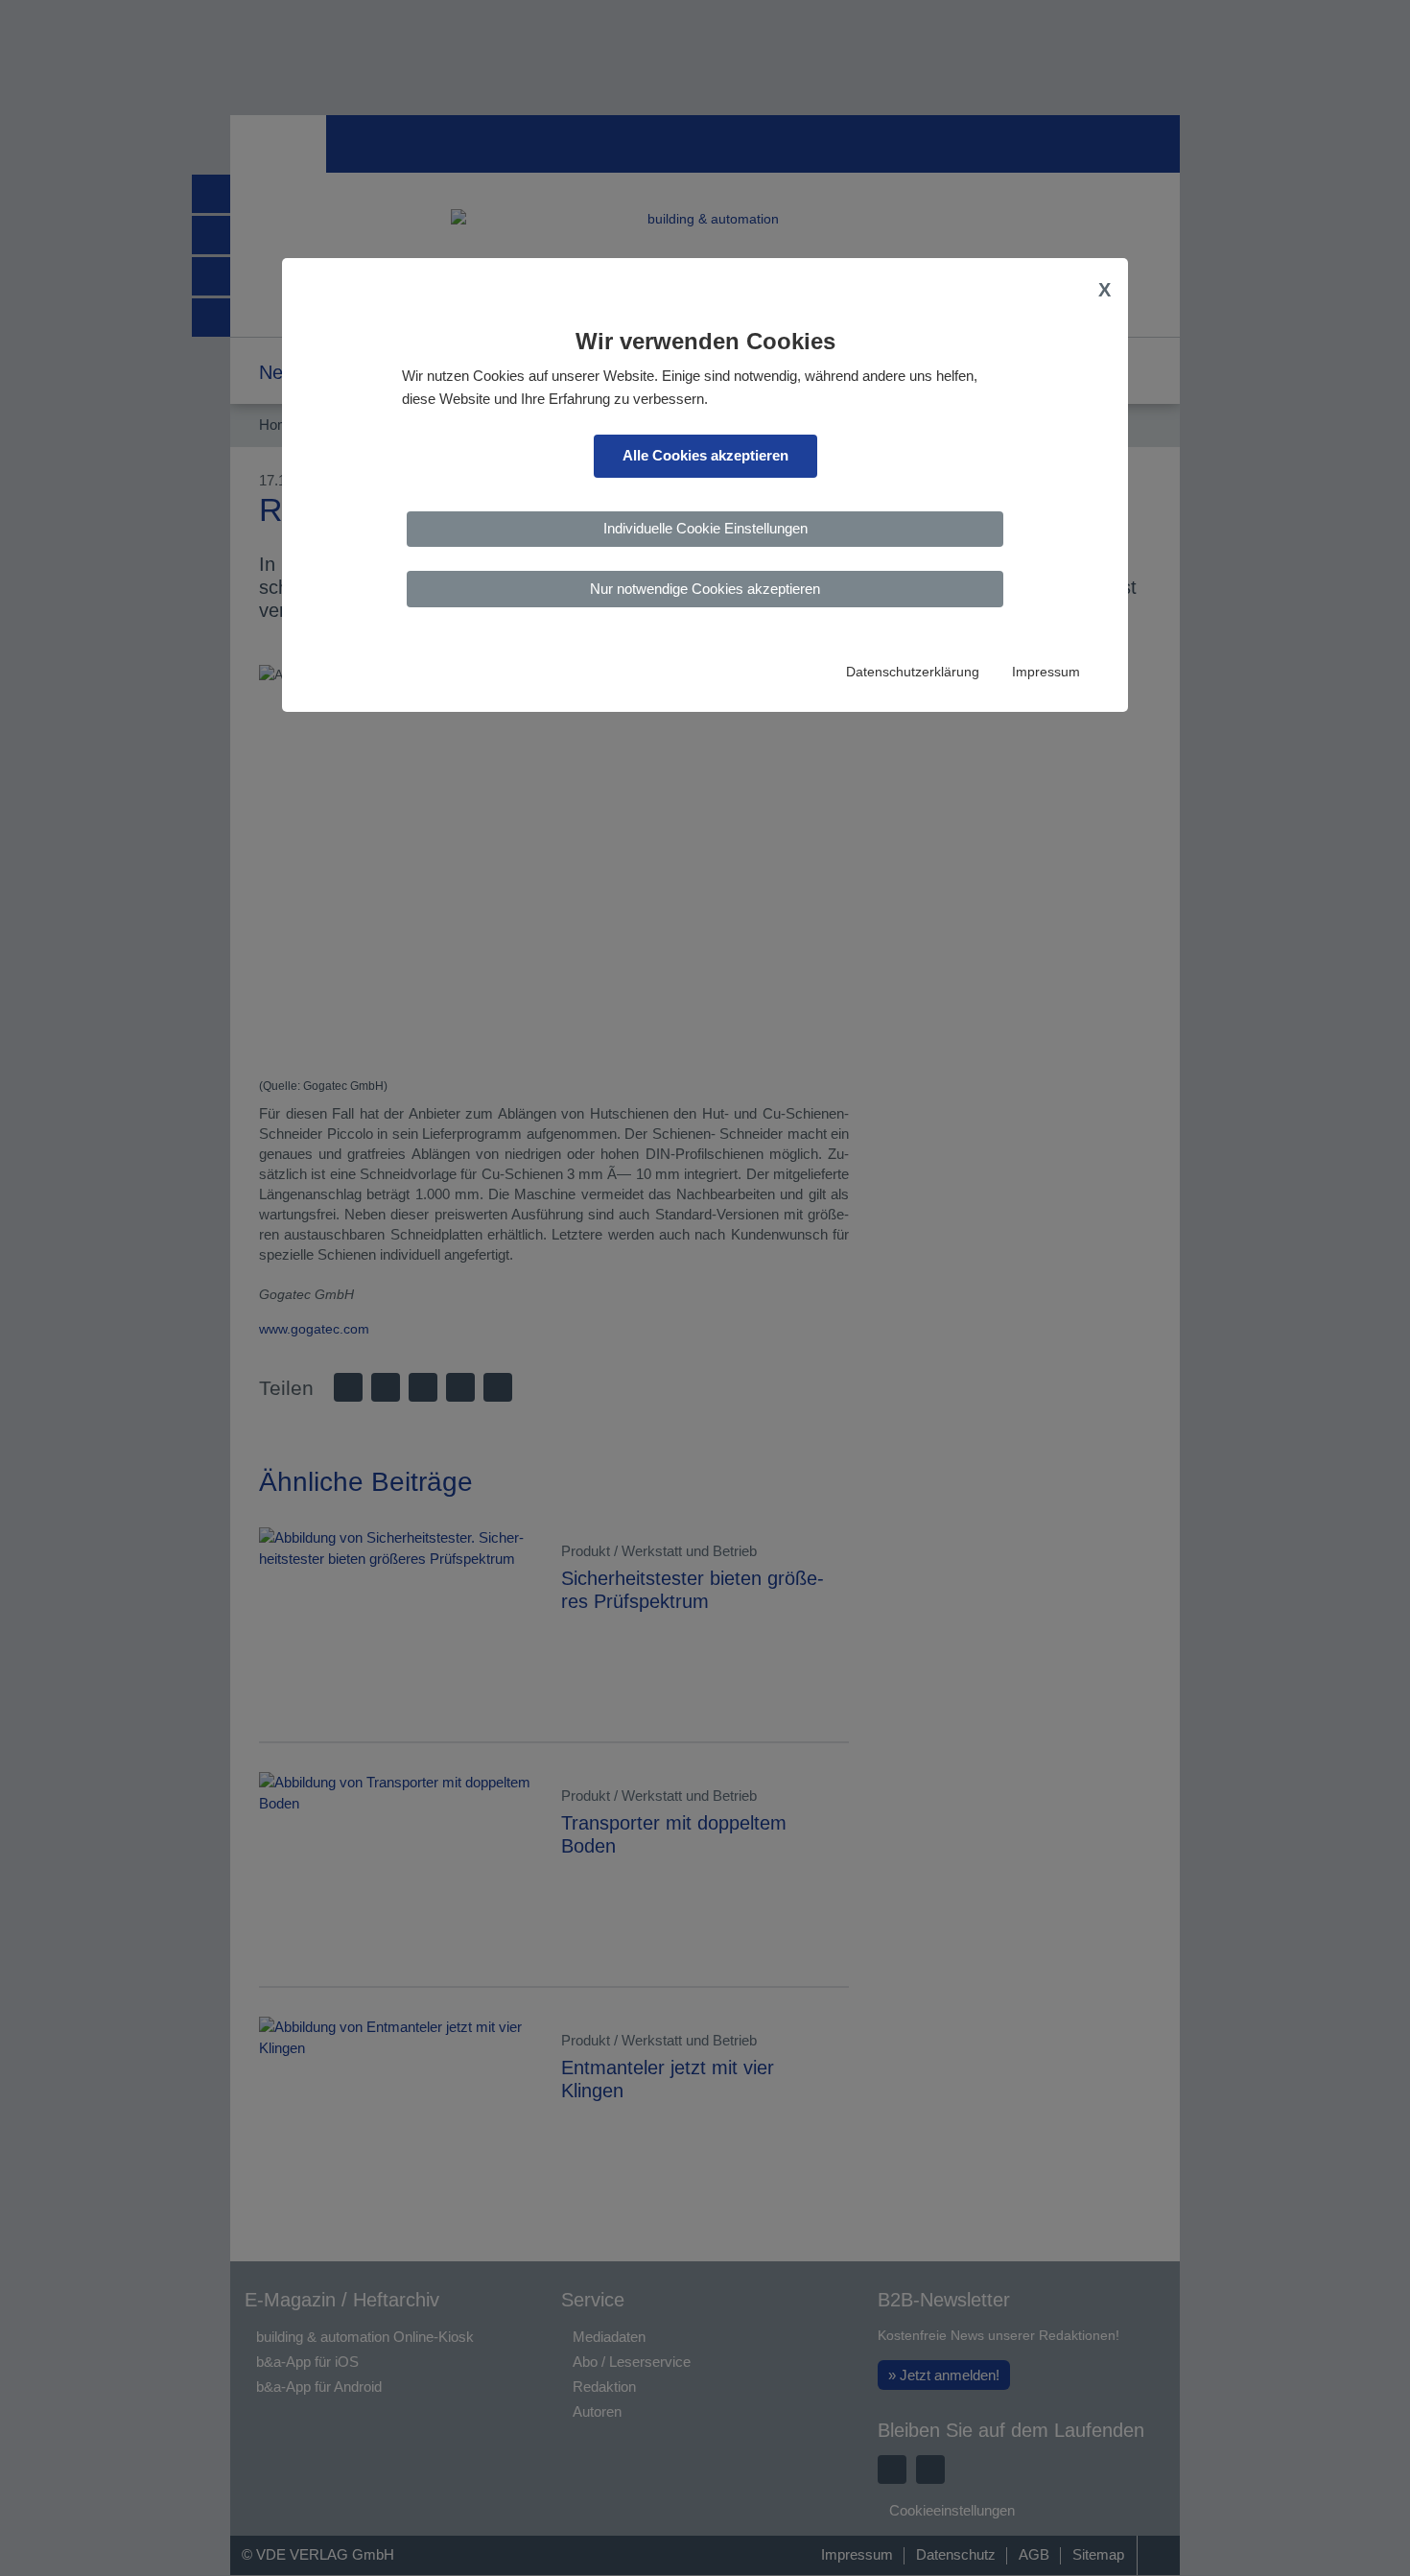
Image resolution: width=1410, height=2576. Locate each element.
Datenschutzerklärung (913, 672)
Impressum (1046, 672)
